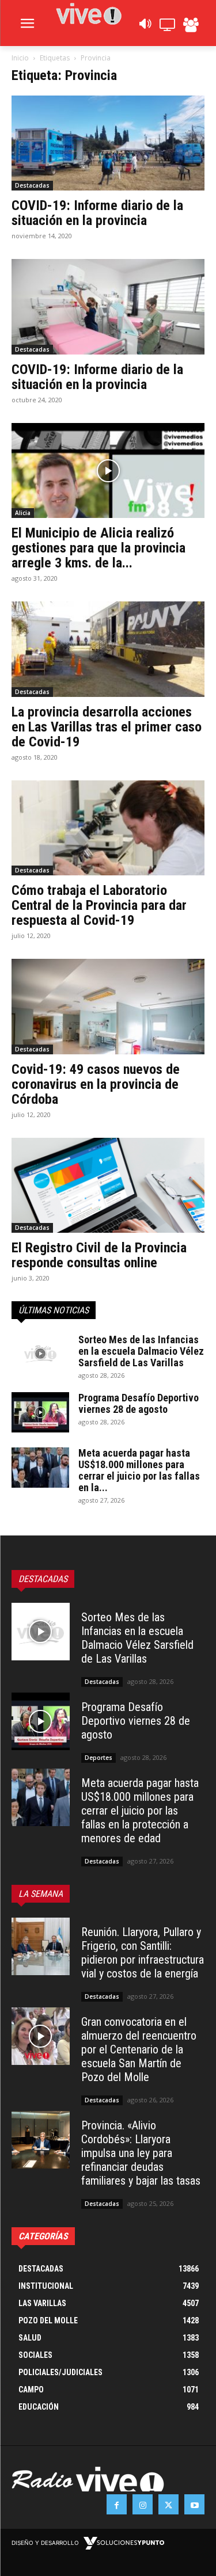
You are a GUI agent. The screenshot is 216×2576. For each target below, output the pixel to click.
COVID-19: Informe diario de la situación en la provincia (97, 213)
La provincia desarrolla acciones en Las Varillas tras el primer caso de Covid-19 (107, 727)
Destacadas (32, 185)
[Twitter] (168, 2504)
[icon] (145, 27)
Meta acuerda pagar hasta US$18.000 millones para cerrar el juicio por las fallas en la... (139, 1470)
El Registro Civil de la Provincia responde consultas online (99, 1255)
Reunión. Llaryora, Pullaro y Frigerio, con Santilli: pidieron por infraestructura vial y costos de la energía (143, 1953)
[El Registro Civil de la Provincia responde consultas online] (108, 1185)
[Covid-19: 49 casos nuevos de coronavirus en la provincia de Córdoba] (108, 1006)
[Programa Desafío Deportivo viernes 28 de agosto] (40, 1412)
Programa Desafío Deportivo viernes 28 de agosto (139, 1403)
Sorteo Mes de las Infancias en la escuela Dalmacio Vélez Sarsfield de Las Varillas (141, 1351)
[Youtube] (194, 2504)
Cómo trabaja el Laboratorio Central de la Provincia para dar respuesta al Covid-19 (99, 905)
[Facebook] (117, 2504)
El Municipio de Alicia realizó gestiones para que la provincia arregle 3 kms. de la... (98, 548)
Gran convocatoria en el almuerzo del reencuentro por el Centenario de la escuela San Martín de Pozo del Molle (139, 2049)
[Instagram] (143, 2504)
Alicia (23, 513)
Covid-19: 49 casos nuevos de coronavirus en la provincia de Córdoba (96, 1084)
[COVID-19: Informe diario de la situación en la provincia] (108, 143)
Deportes (98, 1758)
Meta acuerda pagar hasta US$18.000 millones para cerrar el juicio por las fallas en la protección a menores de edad (140, 1811)
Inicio (20, 58)
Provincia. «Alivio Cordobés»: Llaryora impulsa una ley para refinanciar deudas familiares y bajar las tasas (141, 2153)
